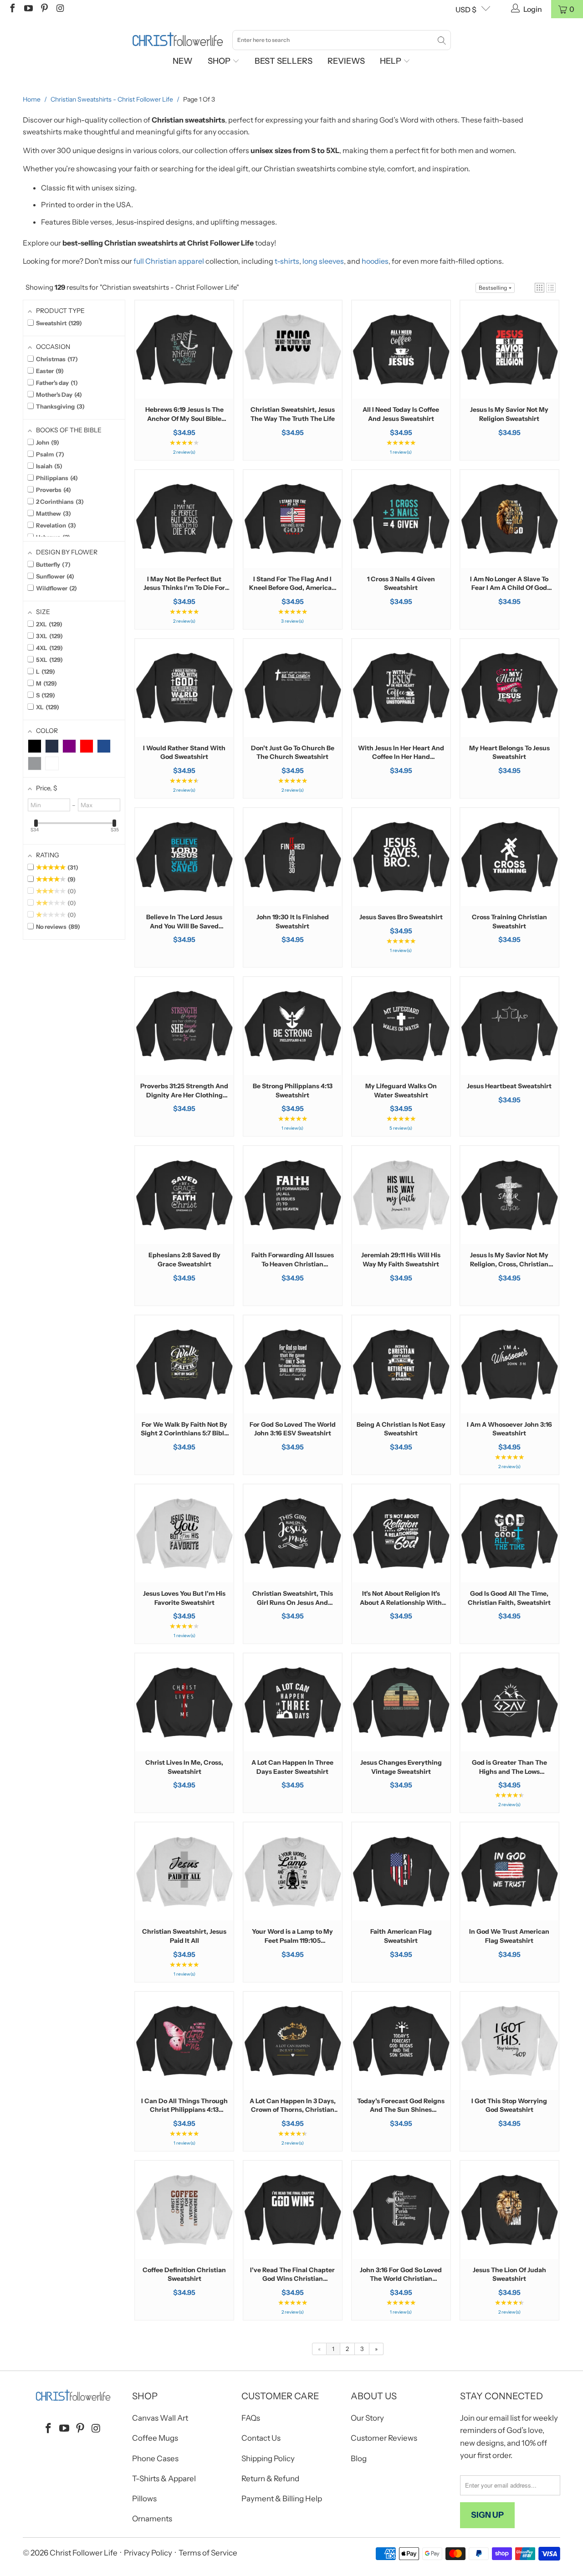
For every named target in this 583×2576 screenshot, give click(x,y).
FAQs (251, 2418)
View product (184, 378)
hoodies (375, 261)
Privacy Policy (148, 2553)
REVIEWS (346, 61)
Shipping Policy (268, 2458)
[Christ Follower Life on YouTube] (28, 9)
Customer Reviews (384, 2438)
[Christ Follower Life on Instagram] (60, 9)
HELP (391, 61)
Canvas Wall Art (160, 2418)
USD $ (466, 10)
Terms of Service (208, 2553)
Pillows (144, 2499)
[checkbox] (35, 746)
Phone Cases (155, 2458)
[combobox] (342, 40)
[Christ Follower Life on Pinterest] (44, 9)
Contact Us (261, 2438)
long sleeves (323, 261)
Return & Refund (270, 2479)
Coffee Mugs (155, 2438)
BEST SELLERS (284, 61)
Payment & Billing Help (282, 2499)
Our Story (367, 2418)
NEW (183, 61)
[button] (540, 288)
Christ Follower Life (84, 2553)
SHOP (220, 61)
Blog (359, 2458)
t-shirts (287, 261)
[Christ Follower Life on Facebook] (12, 9)
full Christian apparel (169, 261)
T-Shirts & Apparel (164, 2479)
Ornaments (152, 2519)
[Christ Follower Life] (178, 40)
